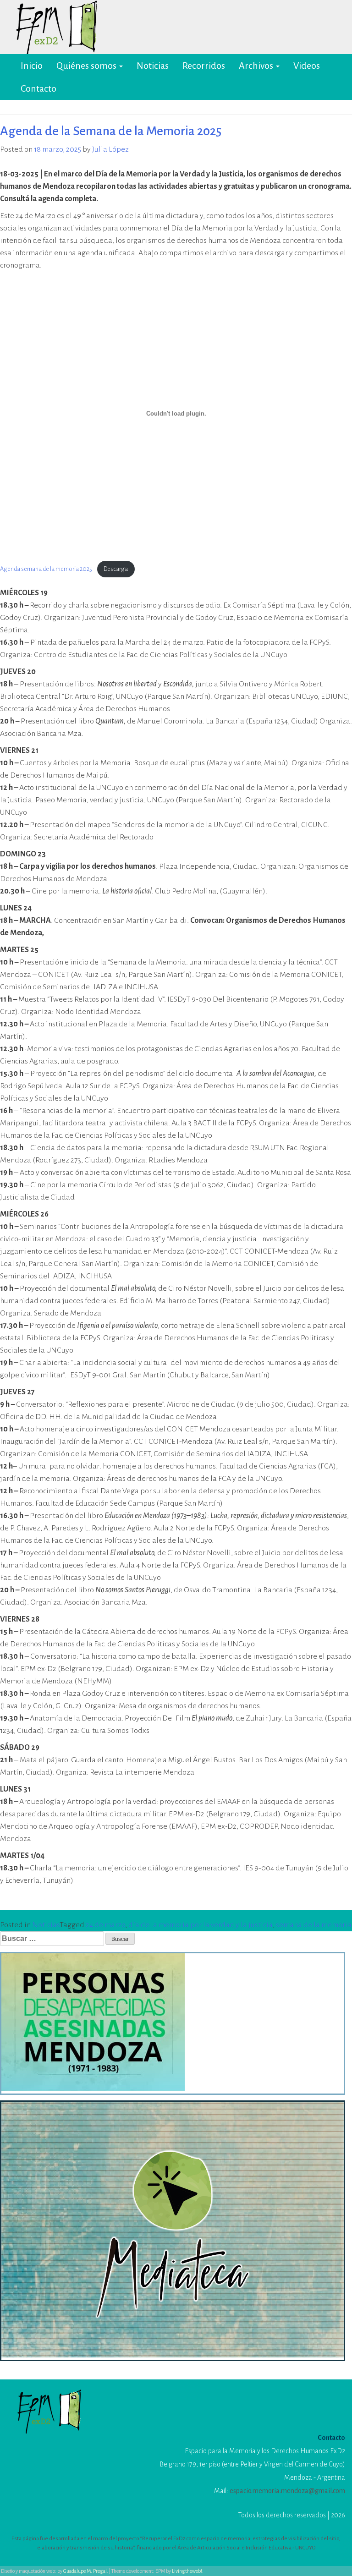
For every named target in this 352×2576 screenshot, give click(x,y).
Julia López (110, 149)
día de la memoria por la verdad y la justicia (201, 1925)
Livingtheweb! (187, 2571)
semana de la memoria (314, 1925)
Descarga (116, 569)
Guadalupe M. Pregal (85, 2571)
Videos (307, 66)
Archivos (257, 66)
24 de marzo (105, 1925)
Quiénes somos (87, 66)
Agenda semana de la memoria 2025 (46, 569)
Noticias (153, 66)
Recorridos (204, 66)
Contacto (38, 88)
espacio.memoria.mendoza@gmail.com (287, 2491)
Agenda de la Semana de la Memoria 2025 (111, 131)
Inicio (32, 66)
